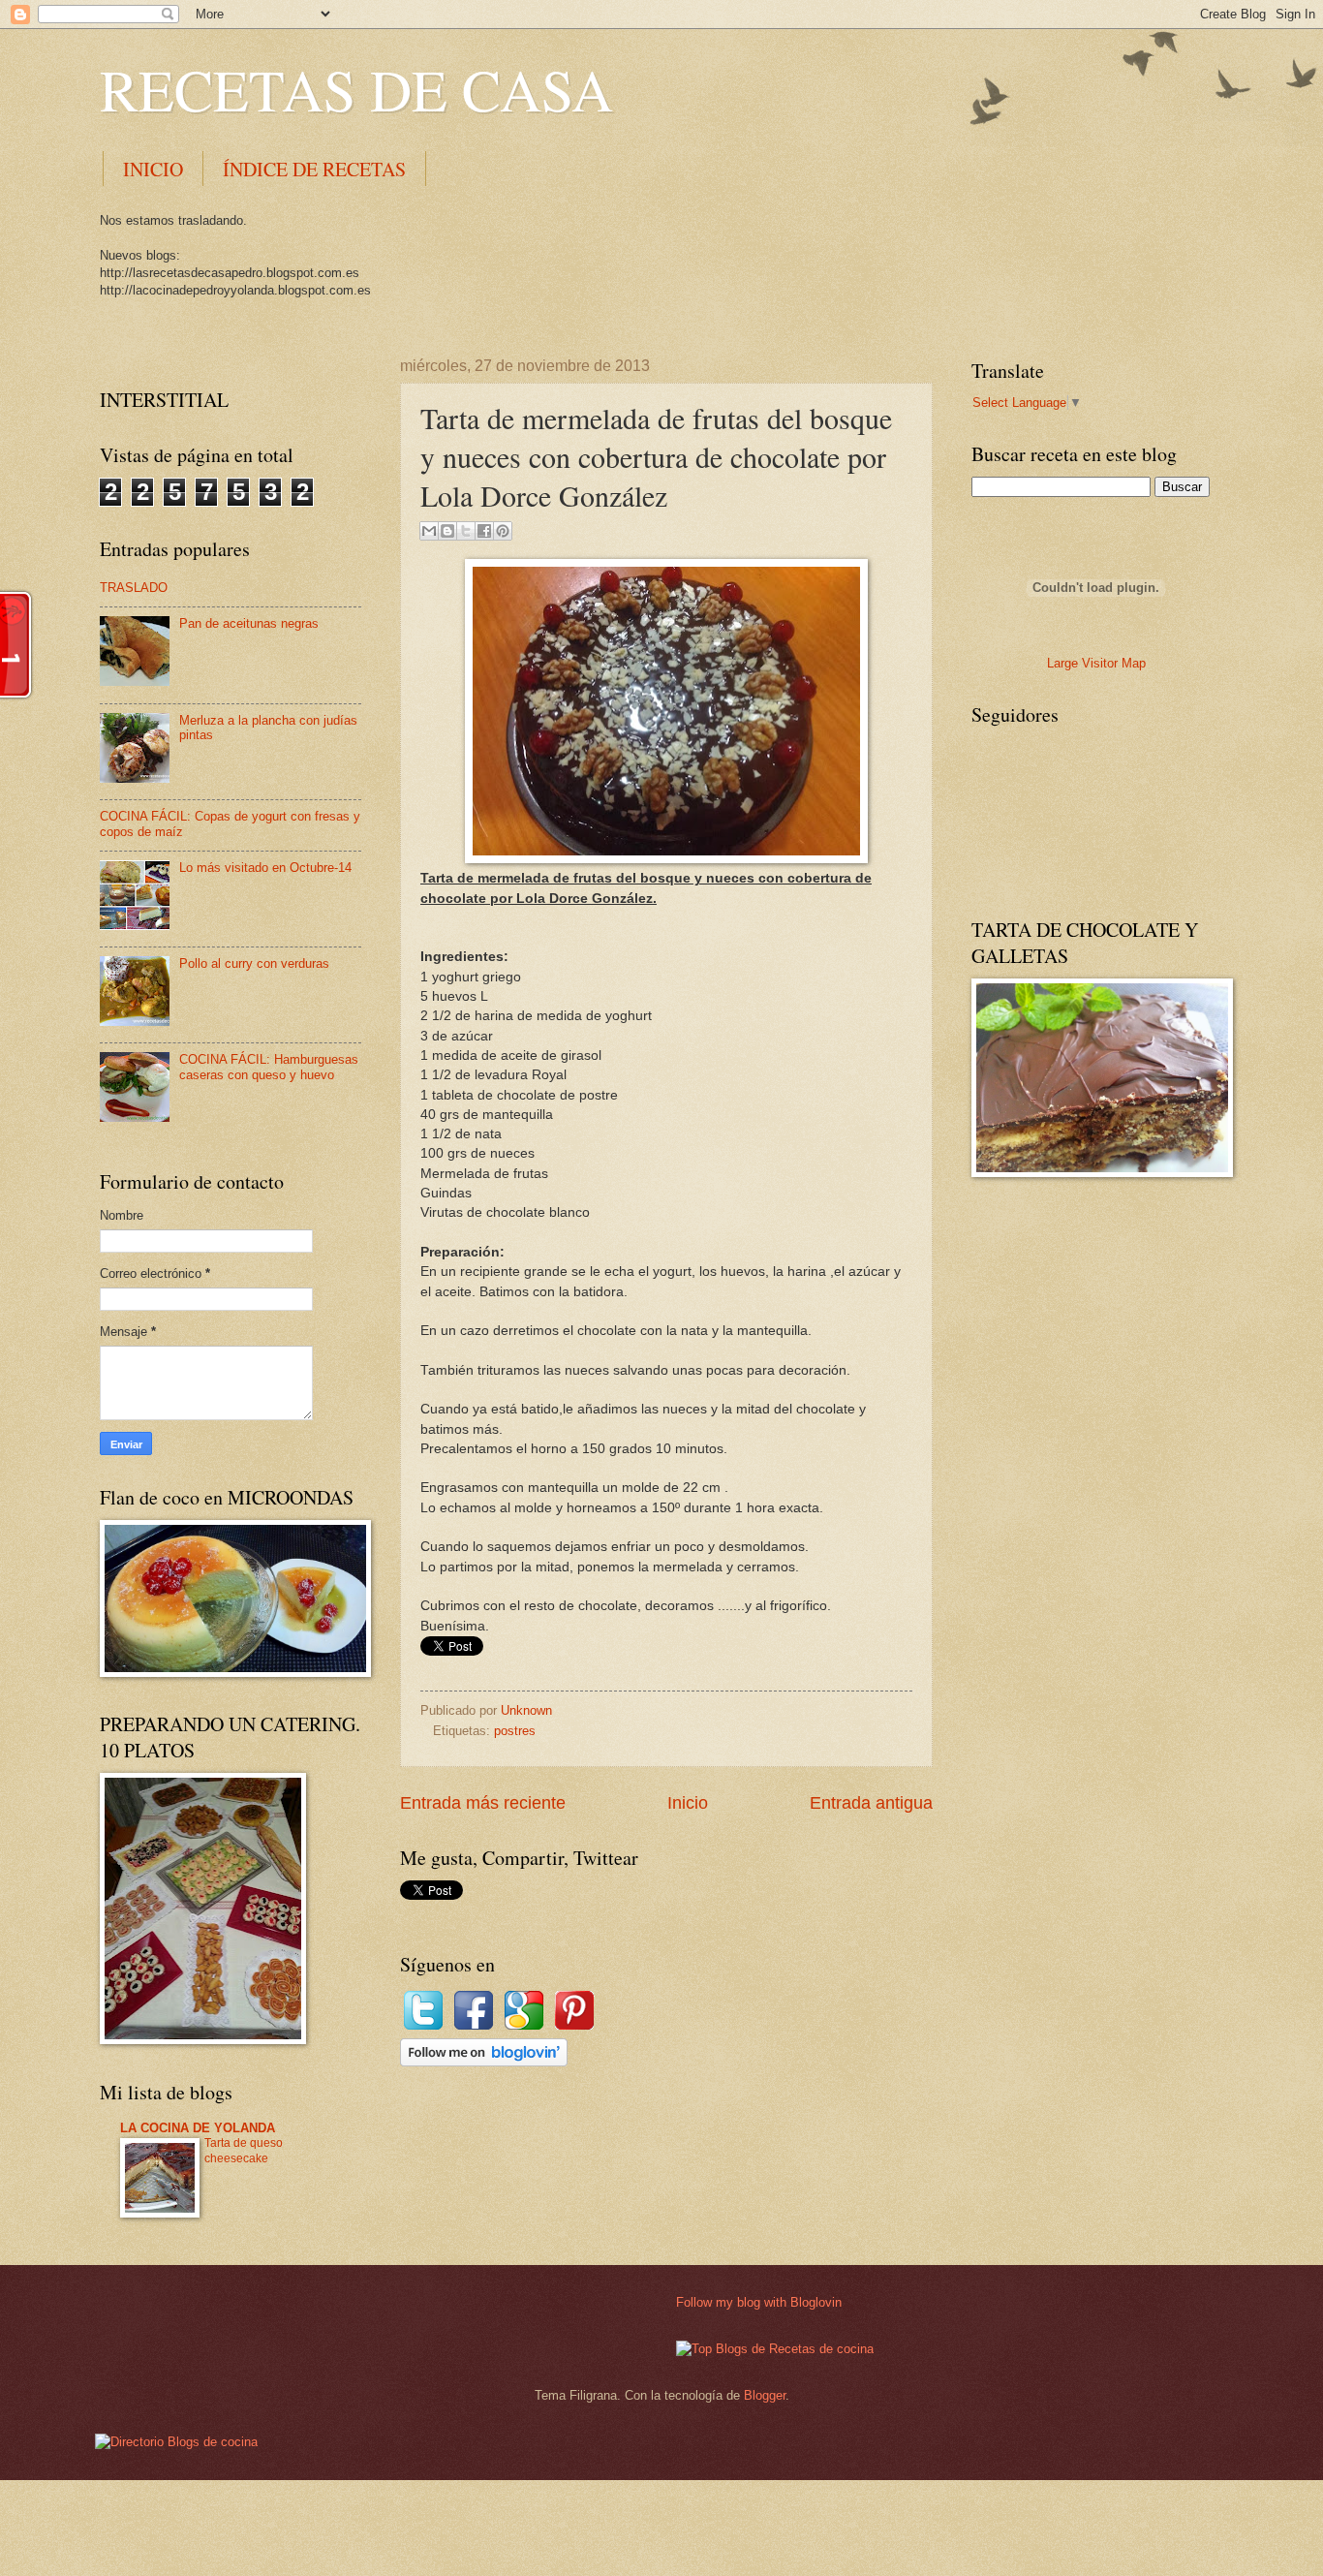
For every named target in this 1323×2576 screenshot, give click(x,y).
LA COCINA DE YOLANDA (198, 2128)
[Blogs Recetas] (775, 2349)
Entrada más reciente (483, 1803)
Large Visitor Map (1096, 663)
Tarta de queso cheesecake (244, 2151)
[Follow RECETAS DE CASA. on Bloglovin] (484, 2062)
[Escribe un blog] (447, 531)
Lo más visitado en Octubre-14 (265, 868)
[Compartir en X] (466, 531)
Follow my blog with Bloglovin (759, 2302)
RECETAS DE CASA (356, 89)
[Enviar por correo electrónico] (429, 531)
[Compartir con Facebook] (484, 531)
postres (515, 1731)
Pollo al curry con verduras (254, 963)
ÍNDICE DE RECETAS (314, 169)
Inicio (688, 1803)
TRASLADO (134, 588)
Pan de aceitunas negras (249, 623)
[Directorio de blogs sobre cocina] (176, 2442)
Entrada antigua (871, 1803)
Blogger (765, 2395)
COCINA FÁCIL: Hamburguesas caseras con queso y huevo (269, 1067)
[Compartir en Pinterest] (503, 531)
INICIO (153, 169)
